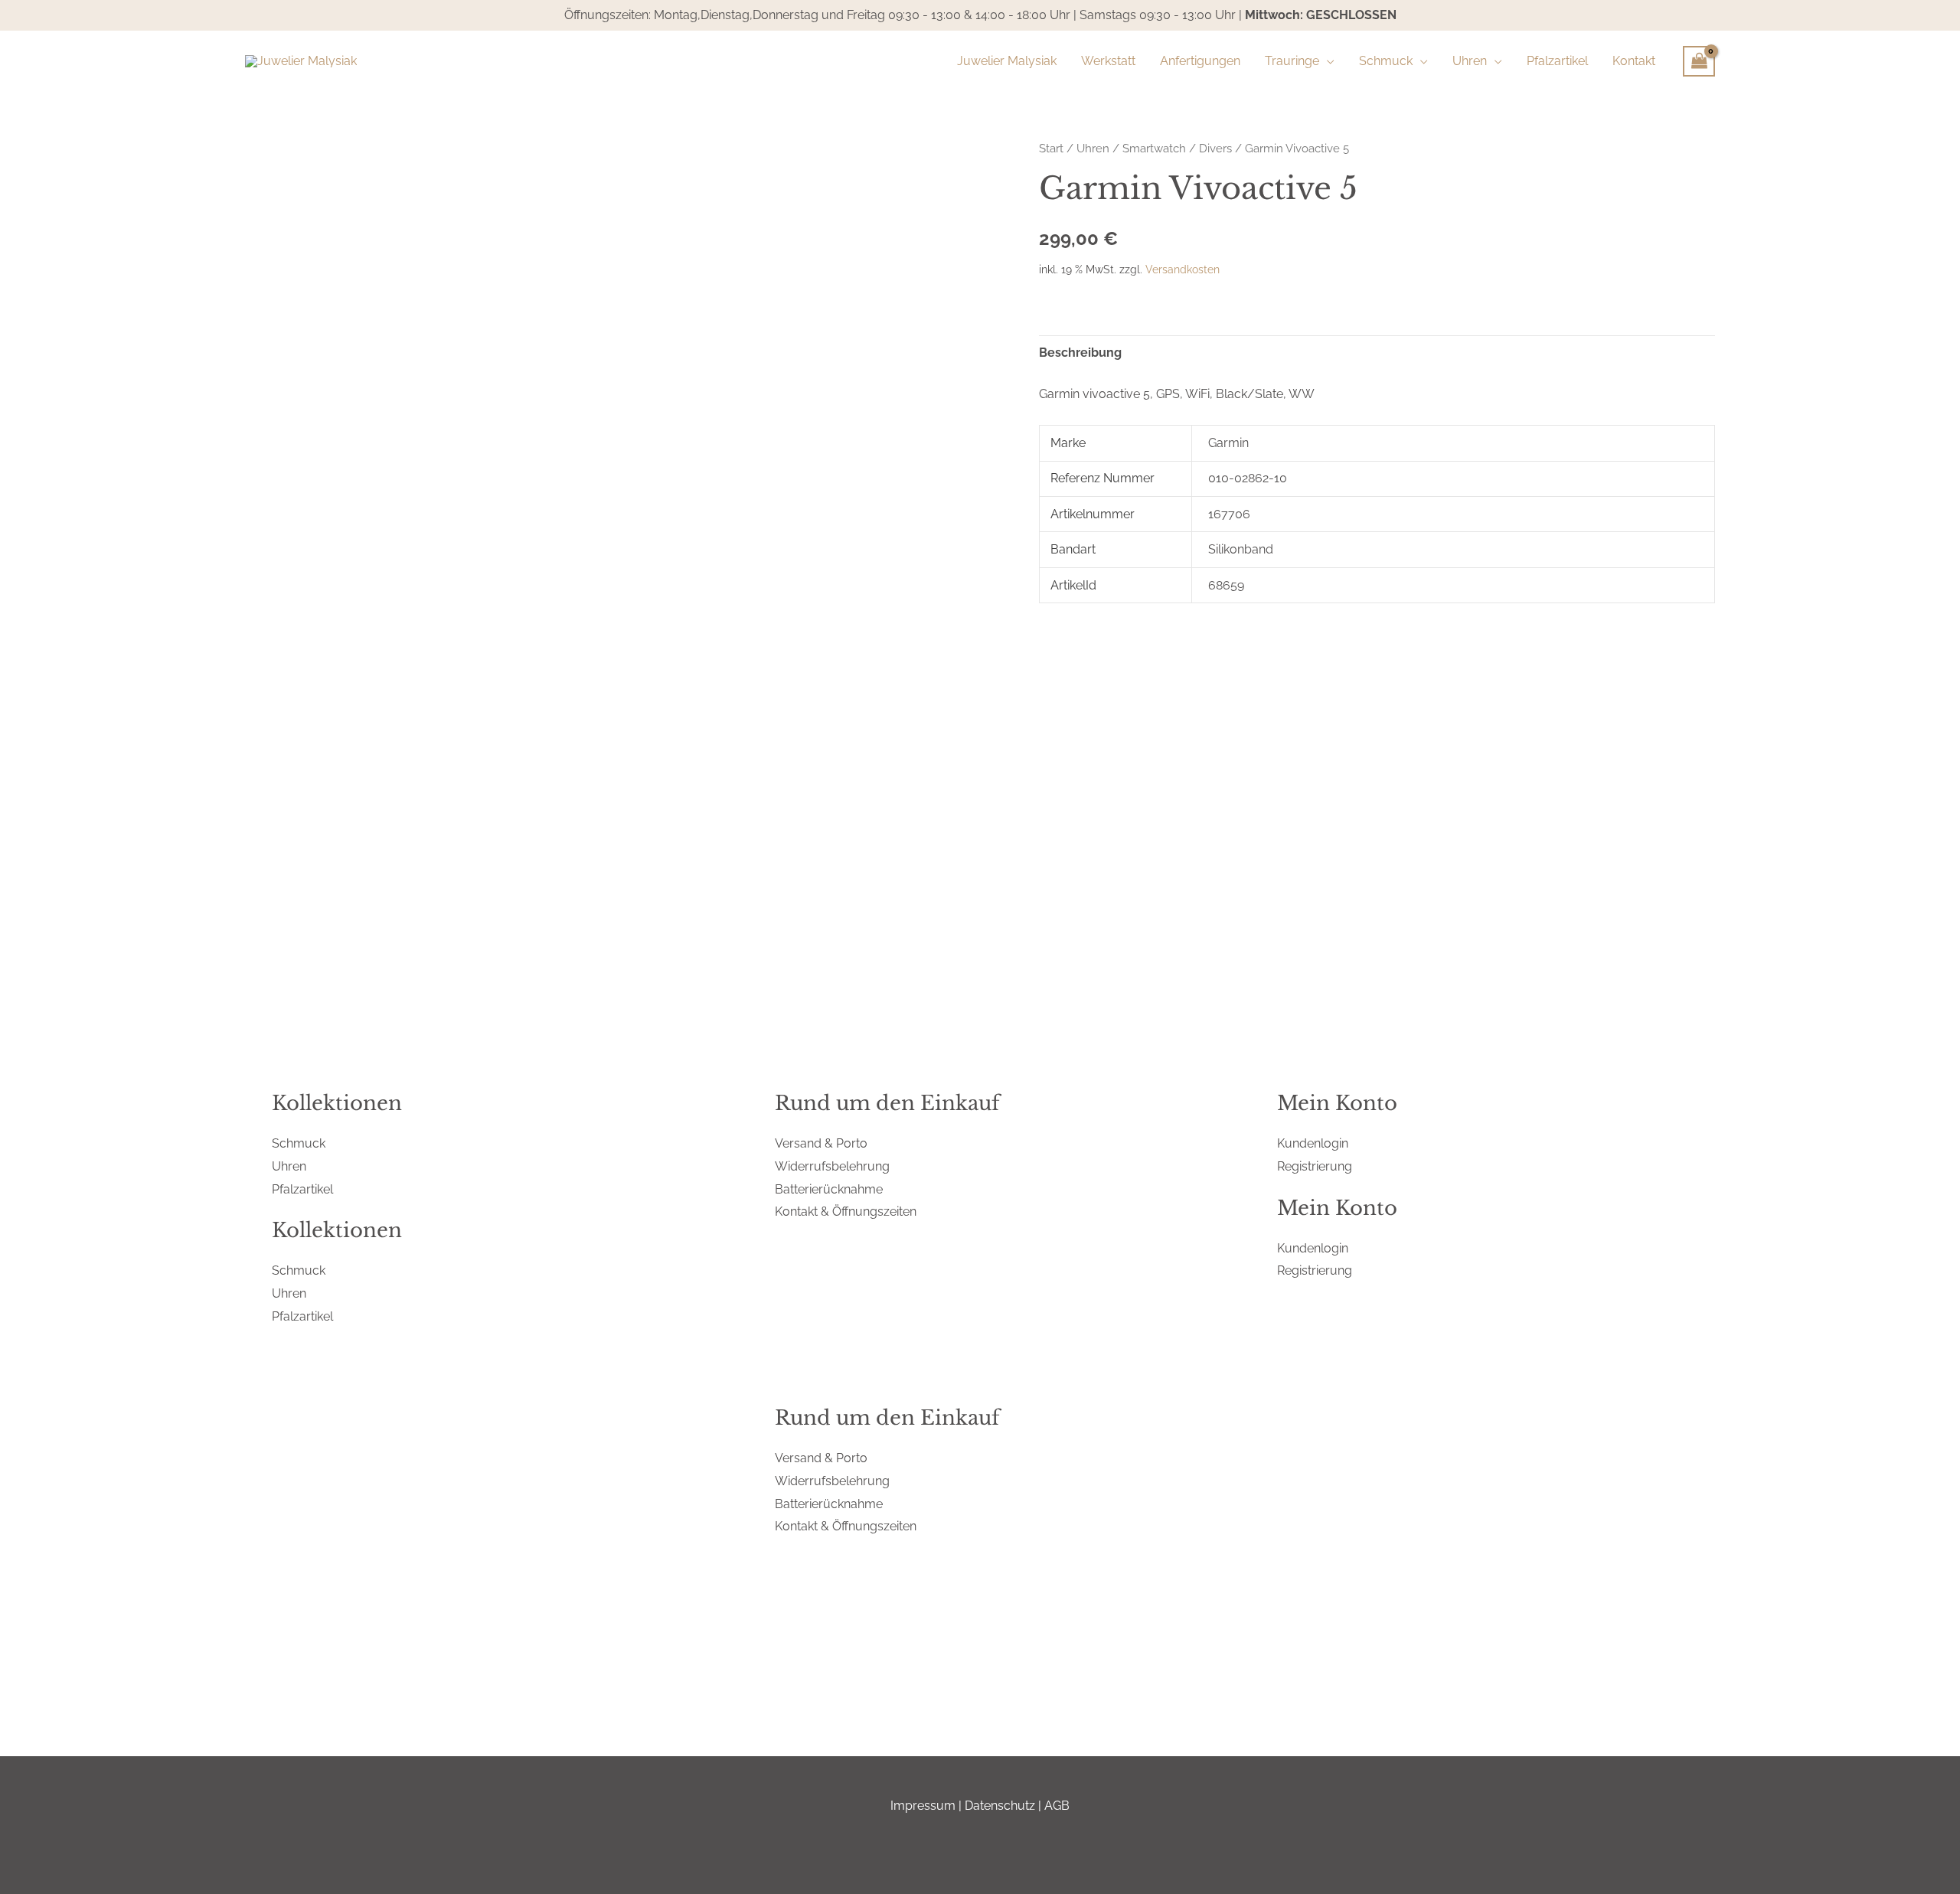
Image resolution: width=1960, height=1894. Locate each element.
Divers (1215, 148)
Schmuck (299, 1143)
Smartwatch (1154, 148)
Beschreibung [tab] (1080, 353)
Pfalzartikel (302, 1189)
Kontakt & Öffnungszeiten (846, 1212)
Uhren (1093, 148)
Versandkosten (1183, 269)
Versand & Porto (821, 1143)
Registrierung (1315, 1166)
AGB (1057, 1806)
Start (1051, 148)
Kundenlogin (1313, 1143)
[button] (1327, 61)
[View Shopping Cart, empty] (1699, 61)
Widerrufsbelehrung (832, 1166)
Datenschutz (1000, 1806)
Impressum (923, 1806)
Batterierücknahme (829, 1189)
